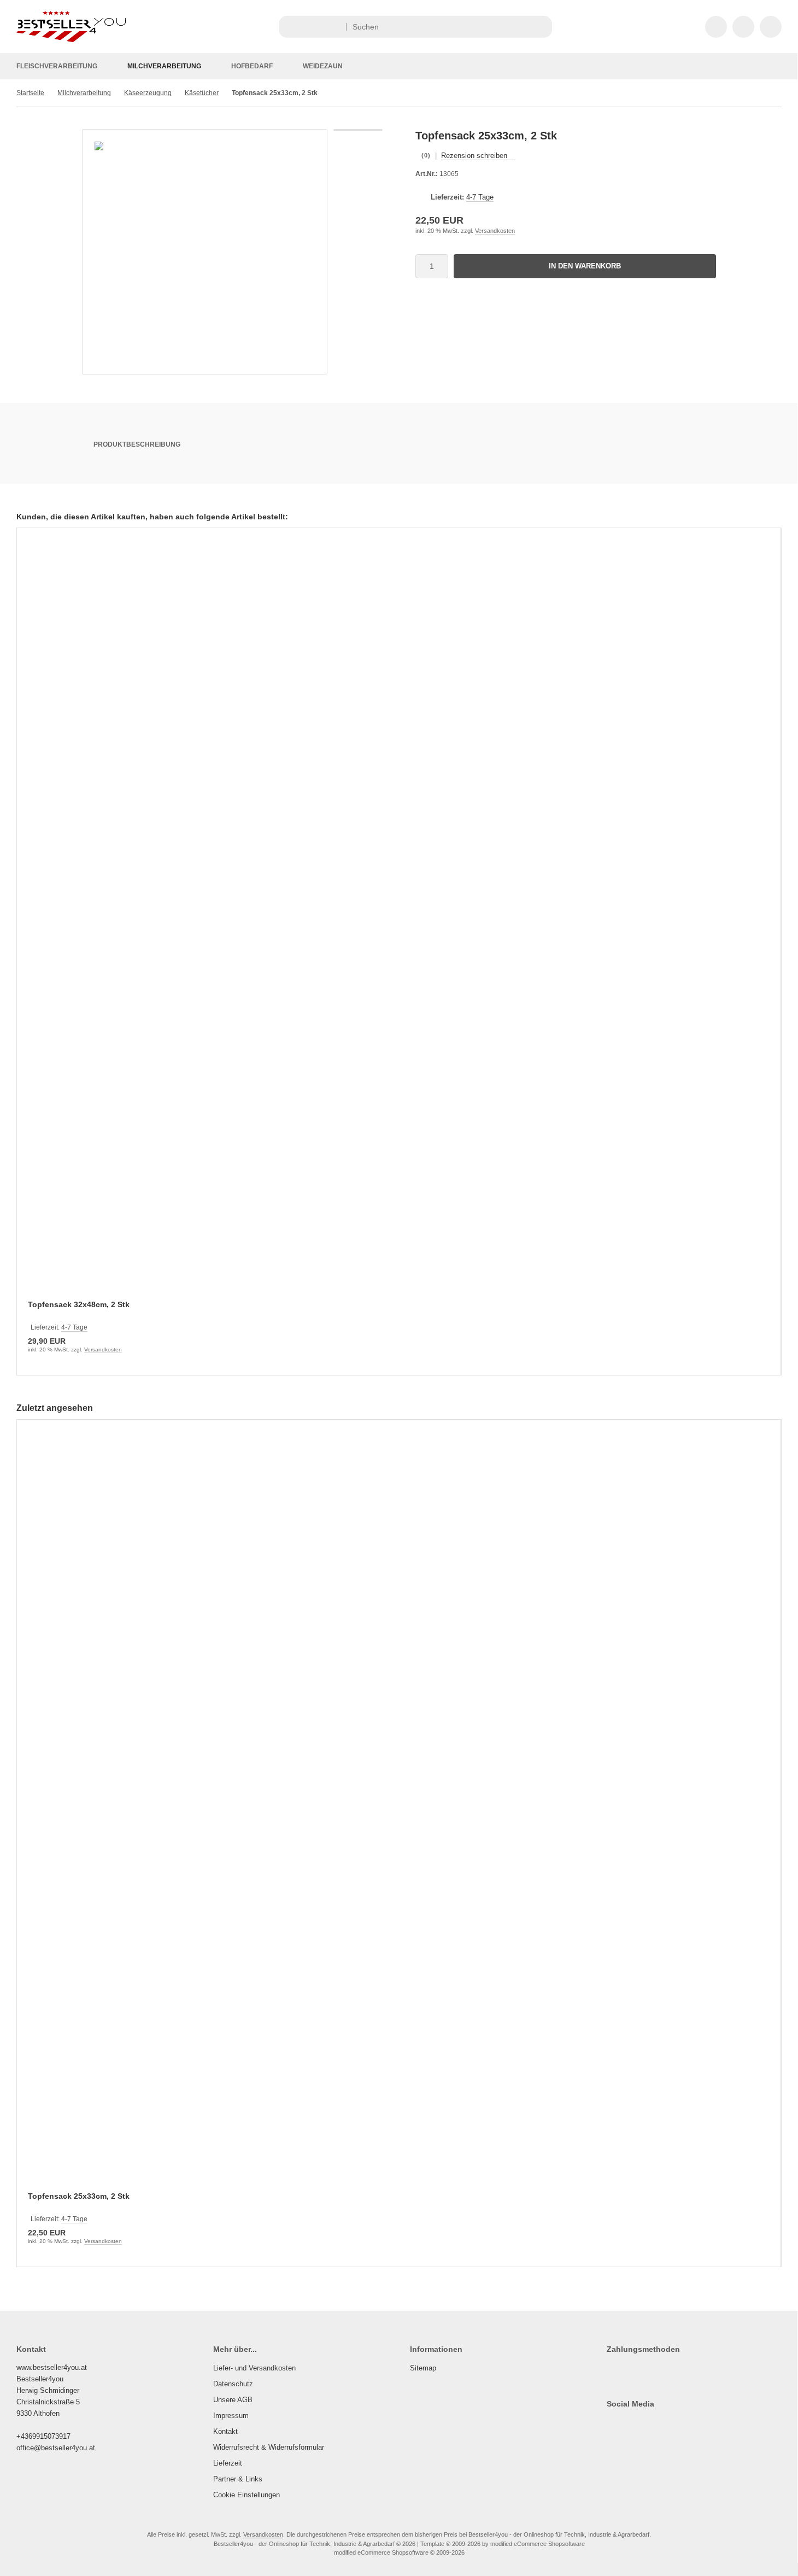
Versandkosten (495, 231)
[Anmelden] (716, 27)
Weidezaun (323, 66)
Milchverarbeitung (164, 66)
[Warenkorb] (743, 27)
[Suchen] (541, 27)
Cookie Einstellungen (247, 2495)
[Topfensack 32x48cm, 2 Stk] (399, 921)
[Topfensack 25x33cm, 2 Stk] (399, 1813)
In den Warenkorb (585, 266)
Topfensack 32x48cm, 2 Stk (79, 1304)
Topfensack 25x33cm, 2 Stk (79, 2196)
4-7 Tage (480, 197)
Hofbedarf (252, 66)
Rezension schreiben (474, 156)
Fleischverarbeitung (57, 66)
